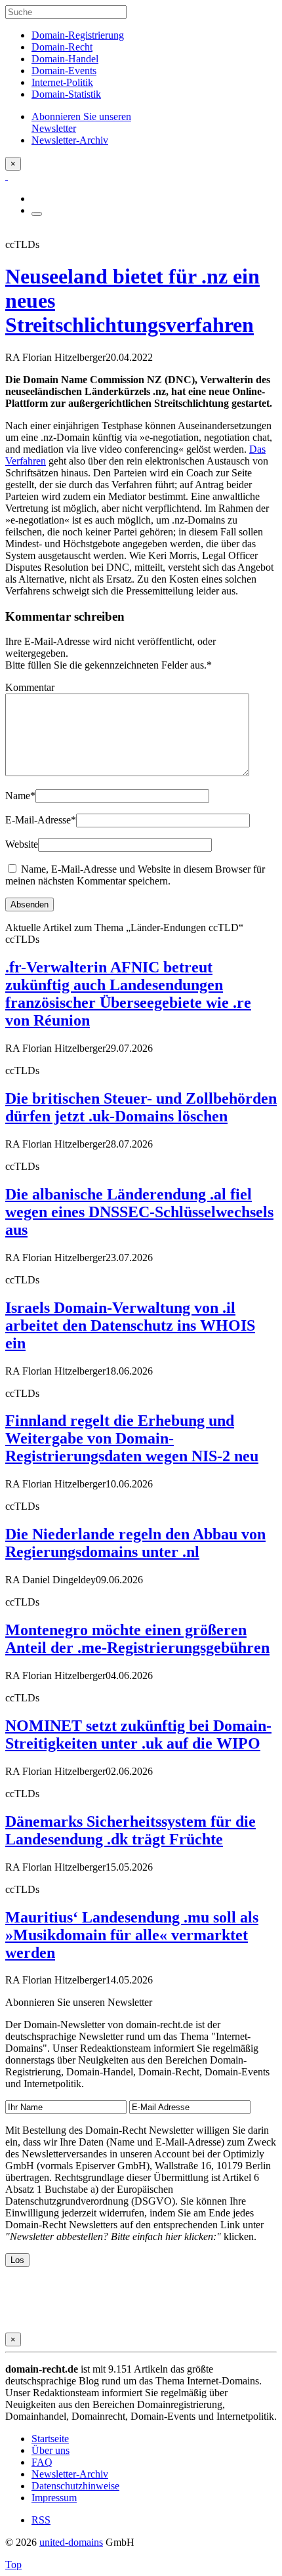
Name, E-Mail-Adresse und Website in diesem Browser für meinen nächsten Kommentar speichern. (135, 875)
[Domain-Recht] (7, 176)
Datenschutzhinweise (75, 2486)
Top (13, 2565)
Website (22, 844)
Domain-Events (64, 71)
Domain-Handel (65, 59)
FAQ (42, 2462)
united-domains (71, 2542)
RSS (41, 2520)
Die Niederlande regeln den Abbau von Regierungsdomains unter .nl (135, 1543)
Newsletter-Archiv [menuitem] (70, 140)
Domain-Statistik (66, 94)
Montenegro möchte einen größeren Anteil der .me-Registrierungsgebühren (137, 1639)
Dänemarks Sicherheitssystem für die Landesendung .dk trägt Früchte (131, 1830)
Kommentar (30, 687)
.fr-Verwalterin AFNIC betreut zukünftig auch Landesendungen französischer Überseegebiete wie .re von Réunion (128, 994)
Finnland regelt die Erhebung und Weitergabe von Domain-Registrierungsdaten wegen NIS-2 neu (132, 1438)
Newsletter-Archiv (70, 2474)
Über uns (50, 2450)
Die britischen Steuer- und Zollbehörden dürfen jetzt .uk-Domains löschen (141, 1107)
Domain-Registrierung (78, 35)
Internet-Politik (62, 82)
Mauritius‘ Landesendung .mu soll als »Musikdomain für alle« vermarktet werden (132, 1935)
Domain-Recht (62, 47)
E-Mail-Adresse (41, 820)
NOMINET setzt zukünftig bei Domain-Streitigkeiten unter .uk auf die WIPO (138, 1735)
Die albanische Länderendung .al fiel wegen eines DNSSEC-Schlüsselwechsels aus (139, 1212)
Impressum (54, 2498)
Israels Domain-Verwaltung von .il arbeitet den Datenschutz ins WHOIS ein (130, 1325)
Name (20, 796)
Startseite (50, 2439)
